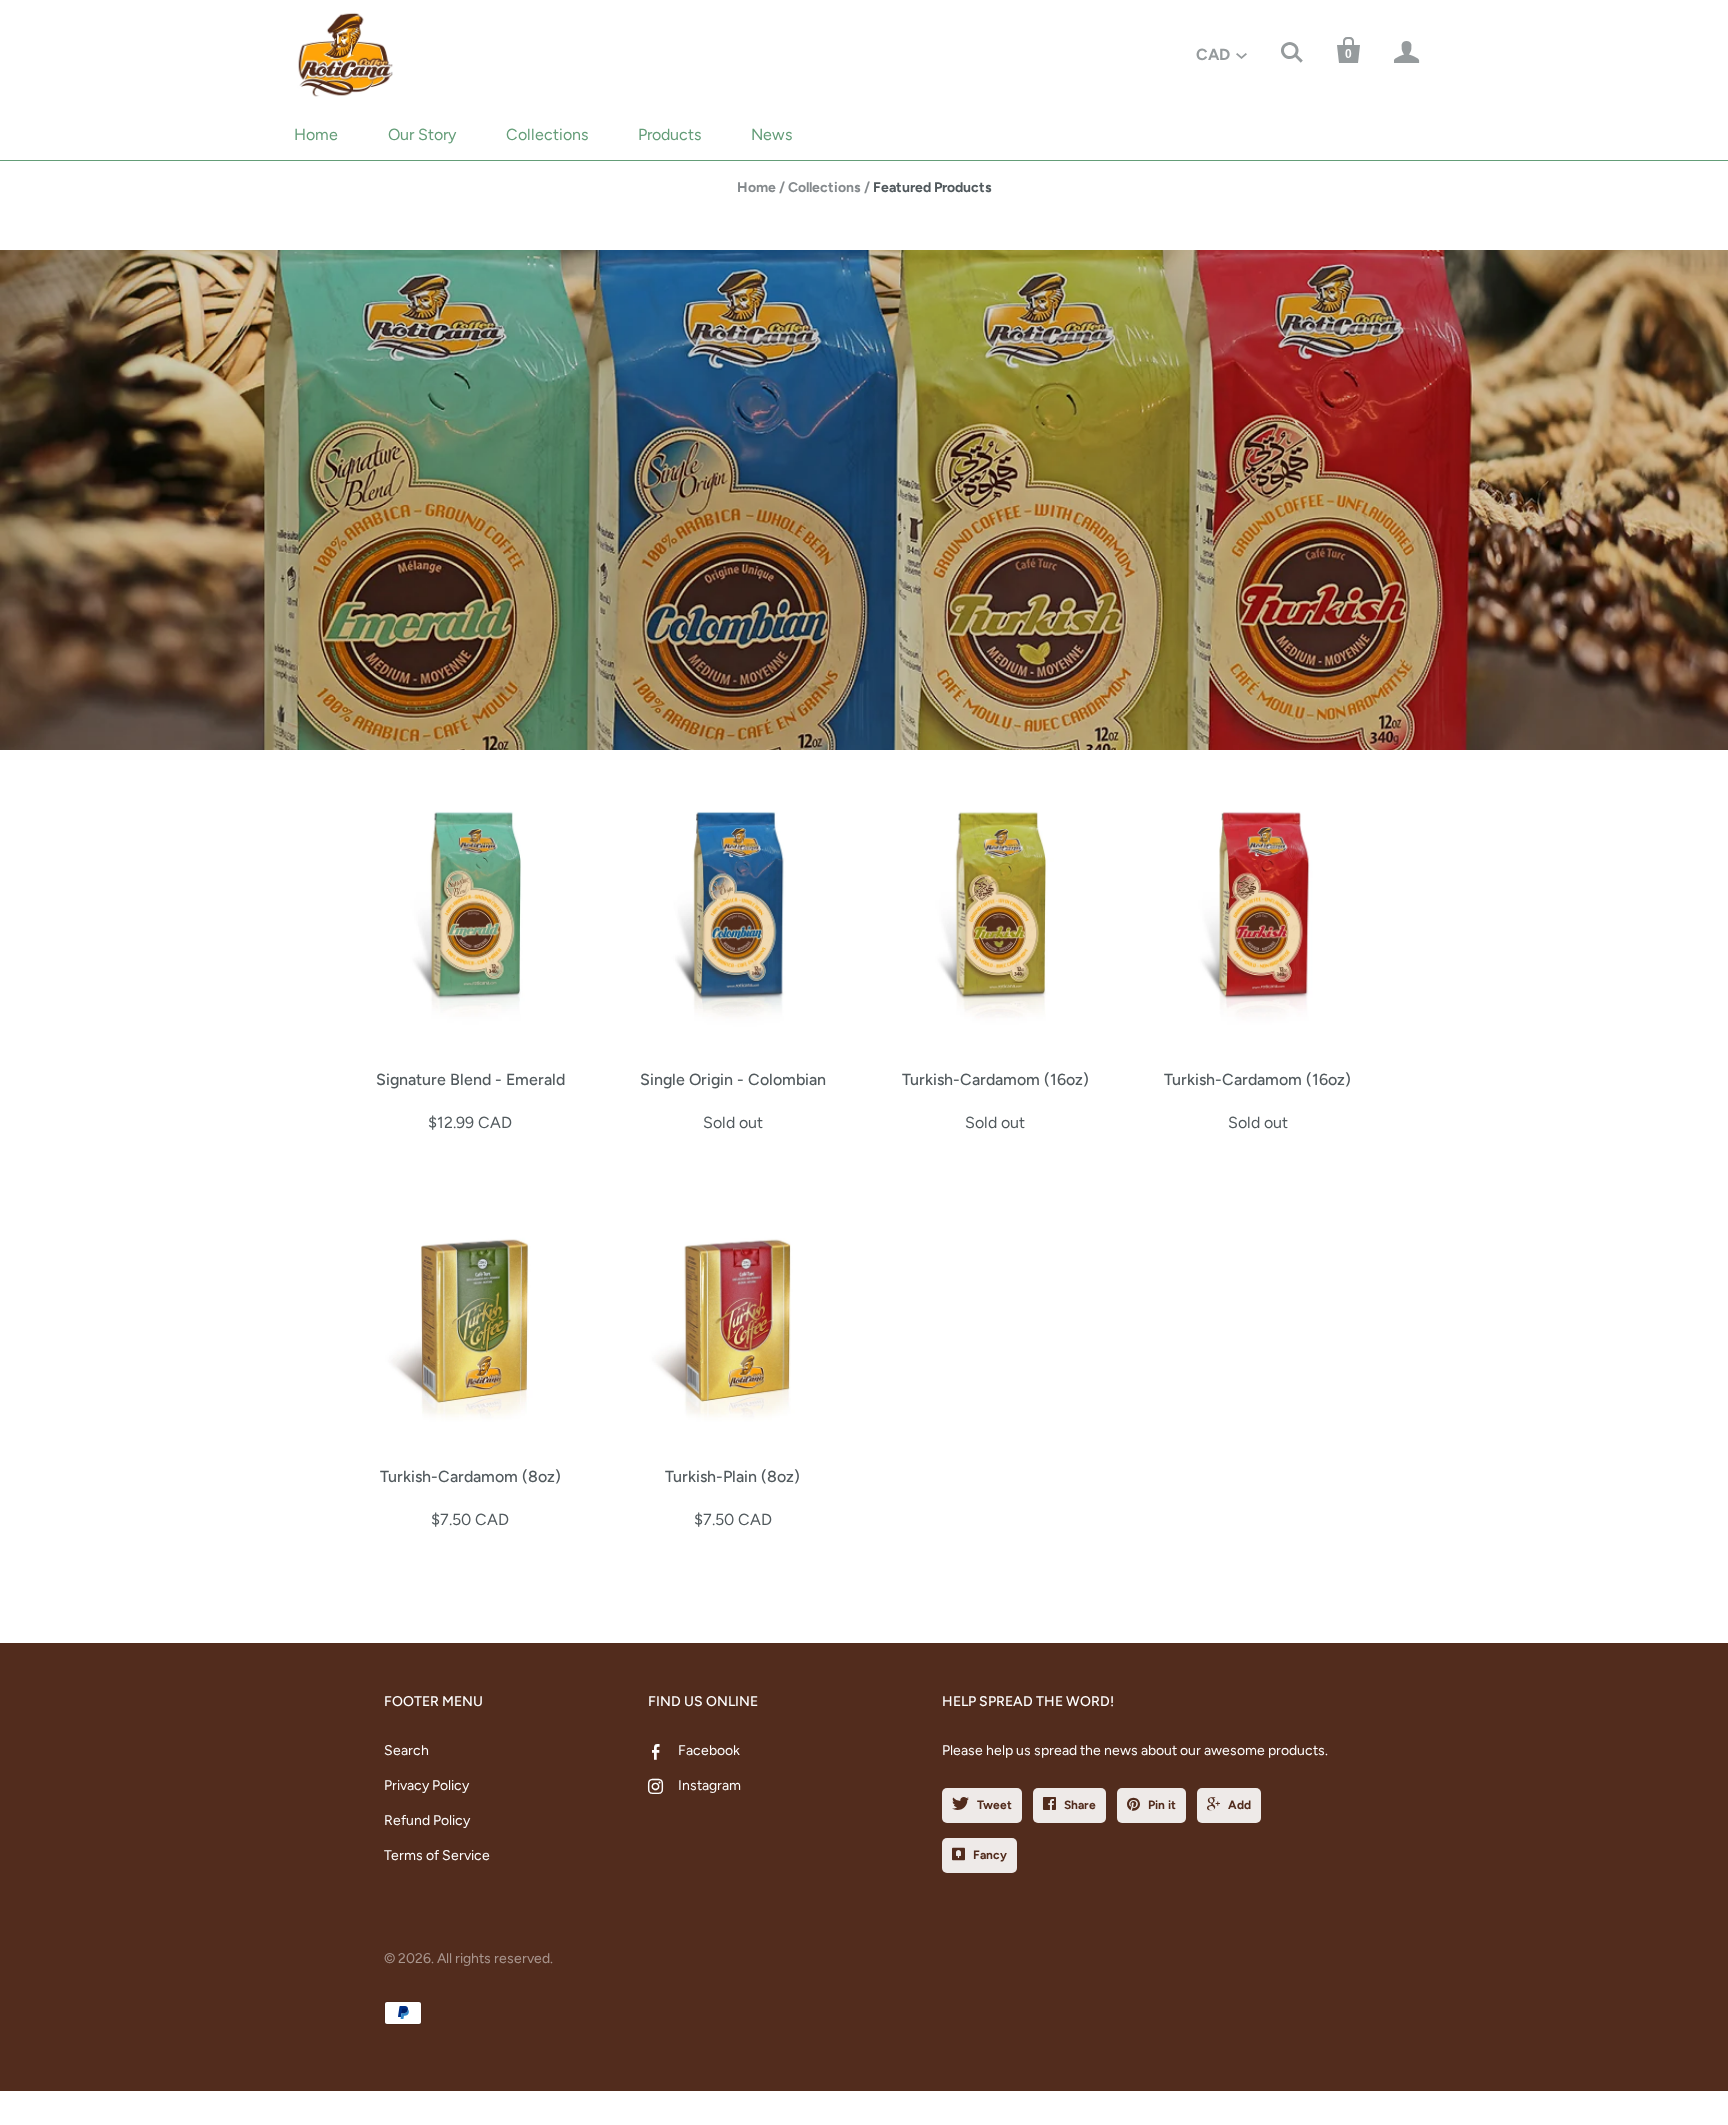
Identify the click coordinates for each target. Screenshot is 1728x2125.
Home (316, 134)
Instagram (709, 1785)
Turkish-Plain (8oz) (732, 1476)
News (771, 134)
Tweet (994, 1805)
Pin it (1162, 1805)
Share (1080, 1805)
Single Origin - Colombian (733, 1079)
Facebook (709, 1750)
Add (1239, 1805)
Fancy (990, 1855)
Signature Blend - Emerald (470, 1079)
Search (406, 1750)
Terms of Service (437, 1855)
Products (669, 134)
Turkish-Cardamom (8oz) (470, 1476)
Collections (547, 134)
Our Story (422, 134)
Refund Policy (427, 1820)
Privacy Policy (426, 1785)
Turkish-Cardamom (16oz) (995, 1079)
